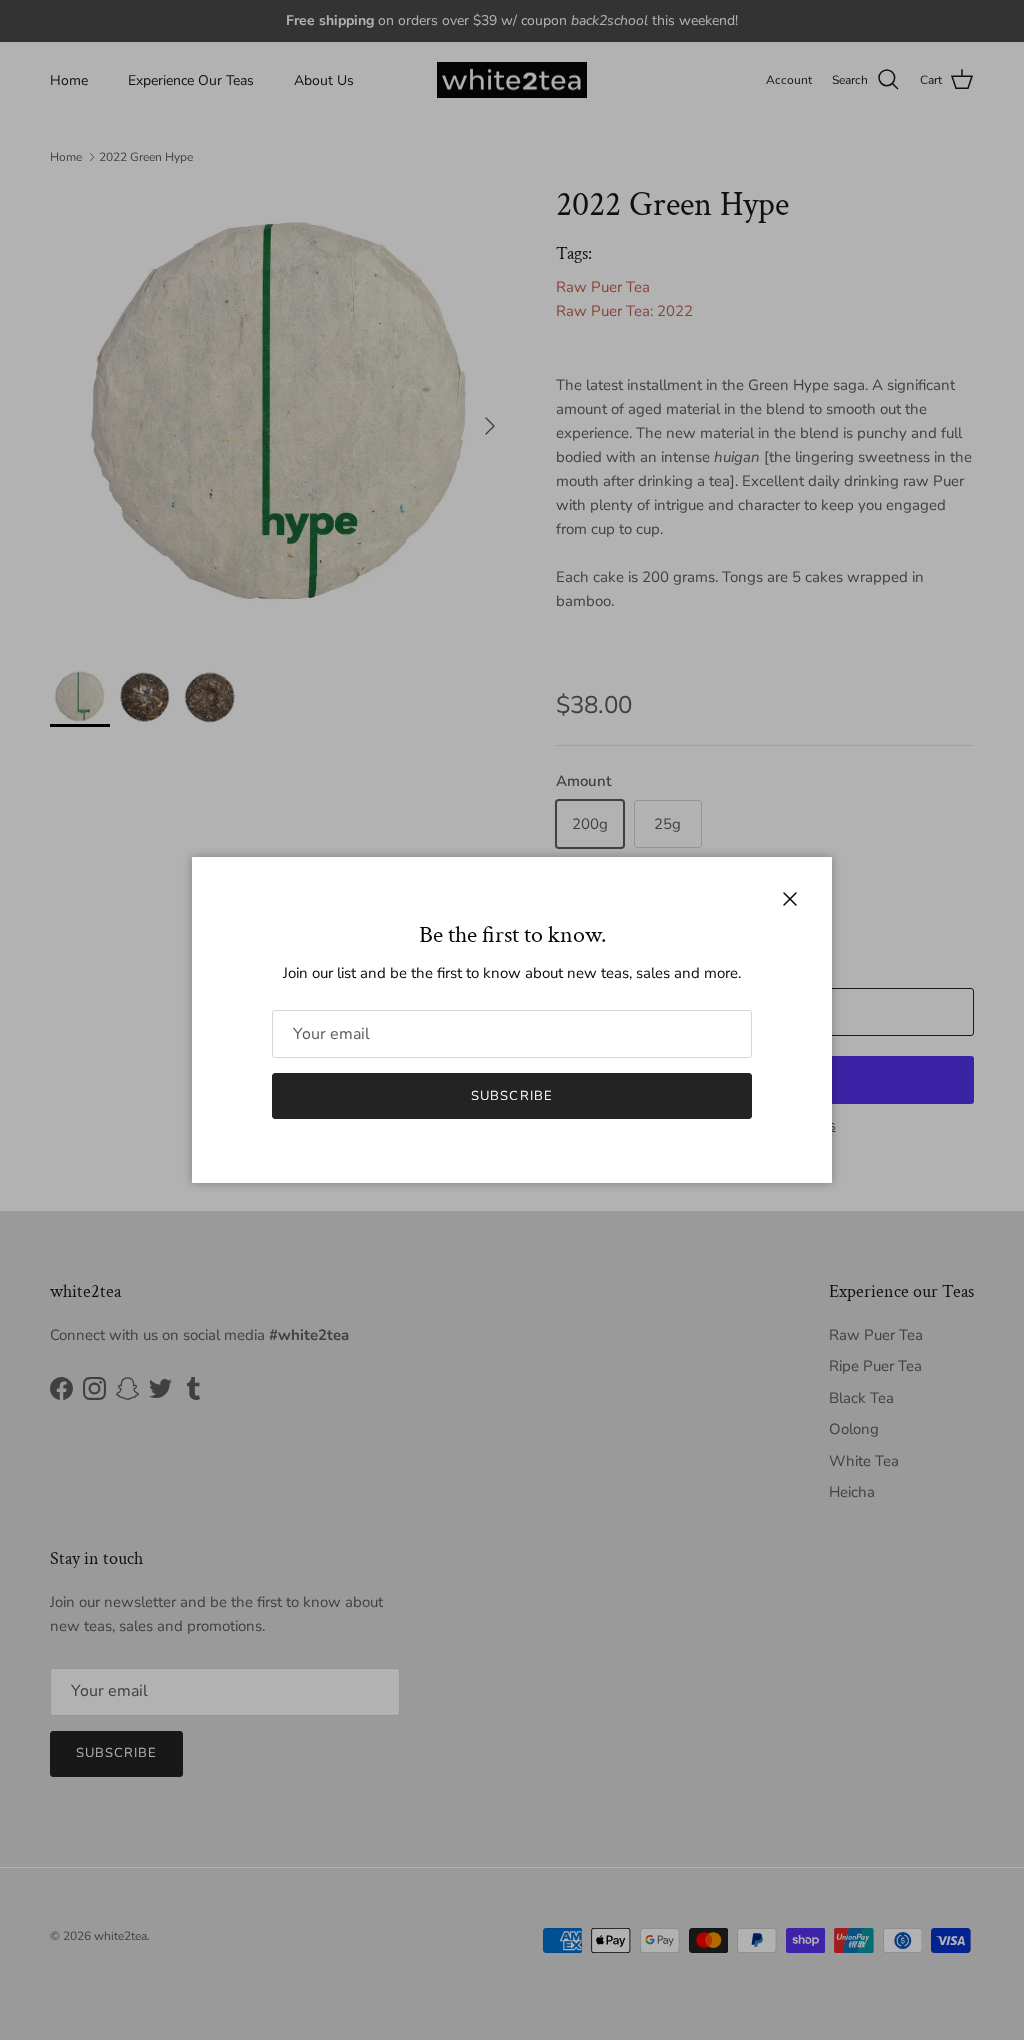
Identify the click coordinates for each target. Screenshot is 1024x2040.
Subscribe (511, 1096)
